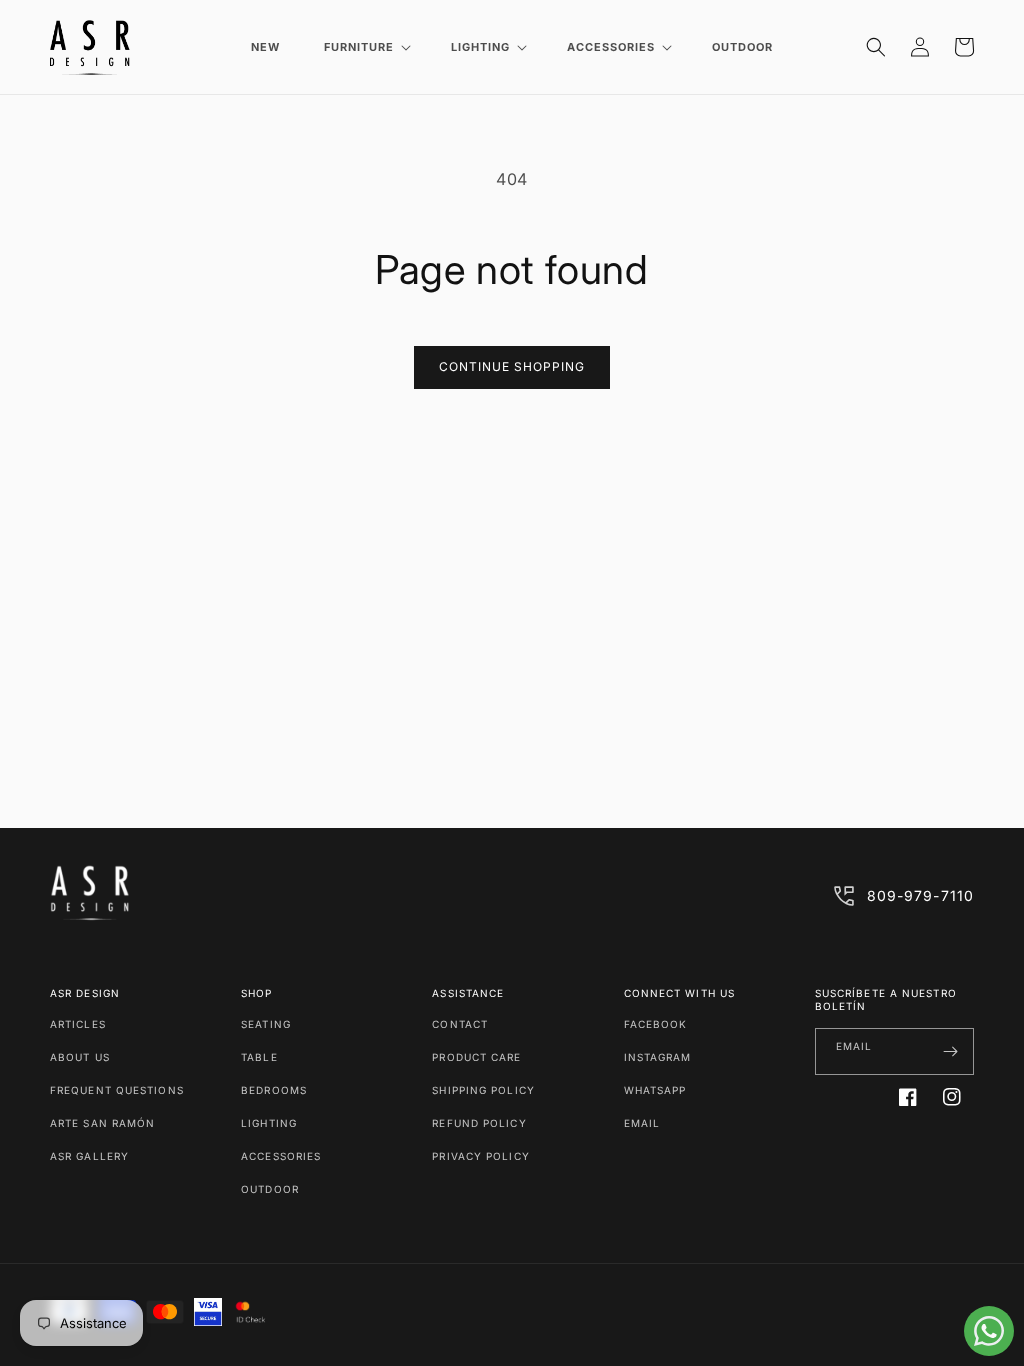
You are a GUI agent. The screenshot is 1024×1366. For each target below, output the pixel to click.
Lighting (269, 1123)
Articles (78, 1024)
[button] (365, 47)
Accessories (281, 1156)
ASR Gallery (89, 1156)
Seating (266, 1024)
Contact (460, 1024)
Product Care (476, 1057)
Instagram (658, 1057)
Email (642, 1123)
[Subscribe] (951, 1051)
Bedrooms (274, 1090)
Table (259, 1057)
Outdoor (270, 1189)
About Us (80, 1057)
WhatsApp (655, 1090)
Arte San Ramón (102, 1123)
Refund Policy (479, 1123)
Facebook (656, 1024)
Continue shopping (512, 366)
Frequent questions (117, 1090)
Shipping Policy (483, 1090)
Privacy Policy (480, 1156)
